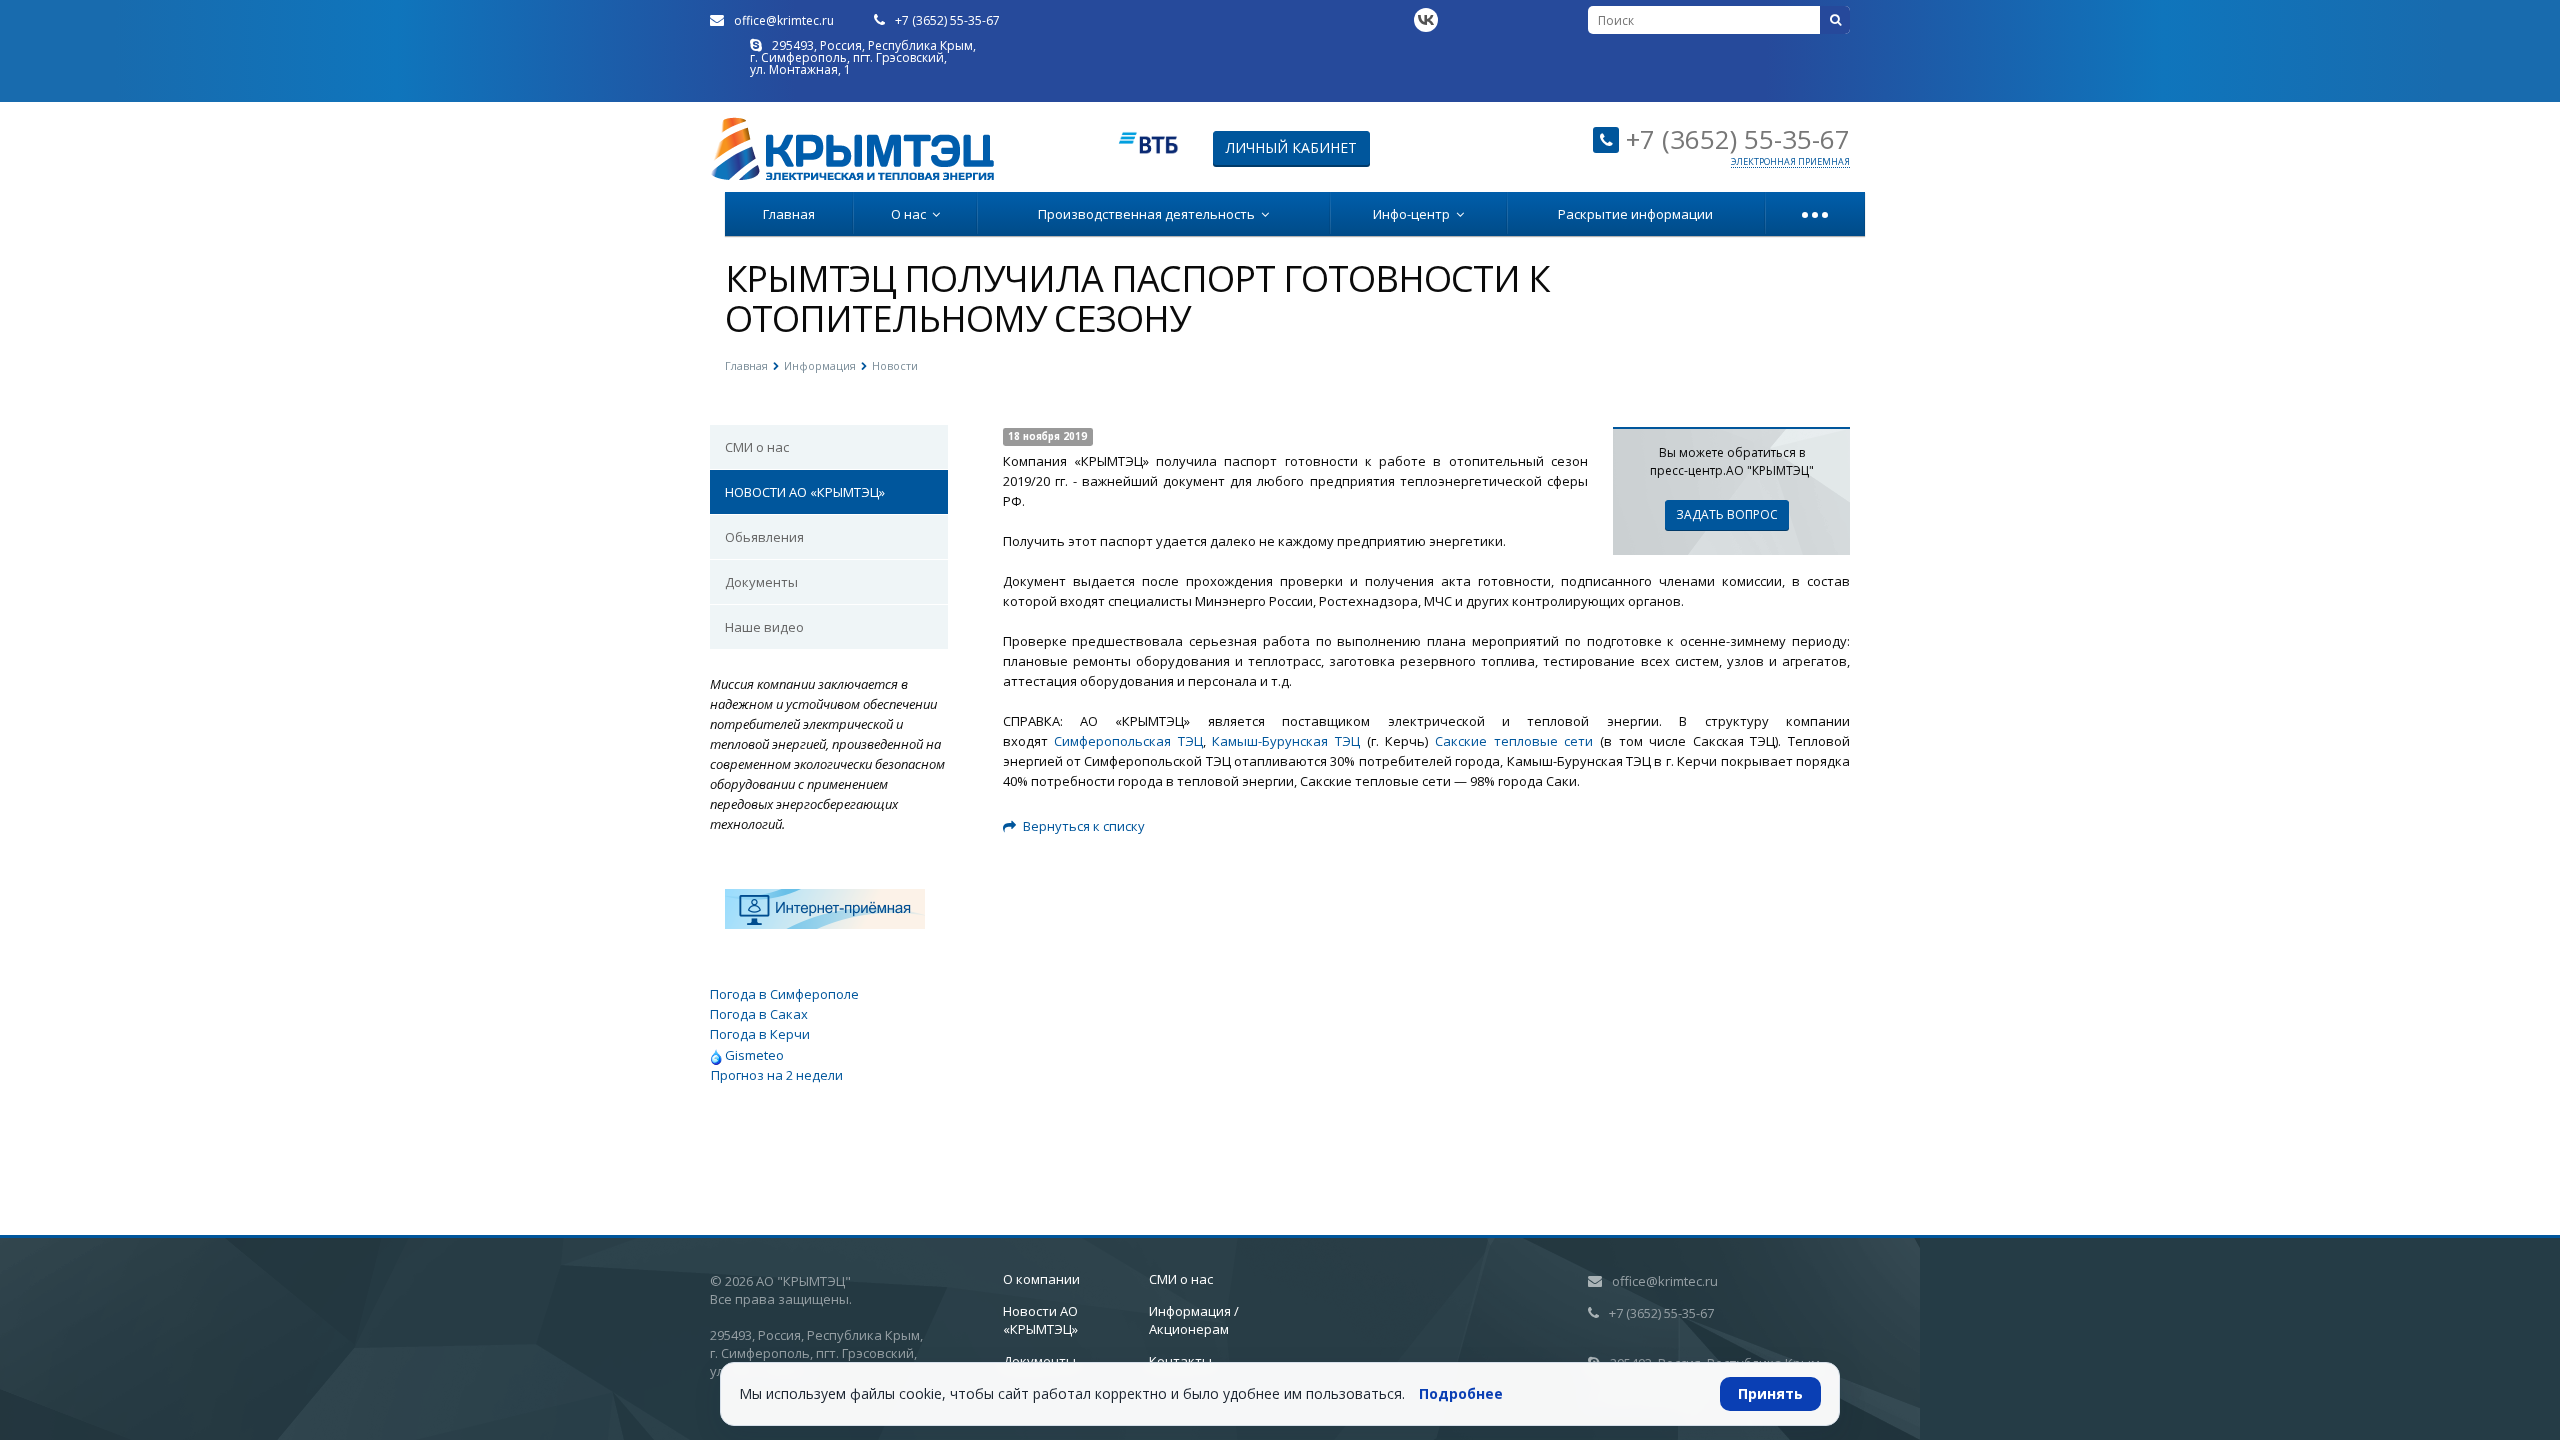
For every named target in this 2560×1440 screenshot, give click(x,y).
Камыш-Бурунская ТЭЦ (1286, 741)
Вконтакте (1426, 20)
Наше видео (764, 627)
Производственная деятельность (1149, 214)
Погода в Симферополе (784, 994)
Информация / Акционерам (1194, 1320)
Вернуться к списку (1084, 826)
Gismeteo (753, 1055)
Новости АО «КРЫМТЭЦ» (1040, 1320)
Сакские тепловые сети (1514, 741)
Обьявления (764, 537)
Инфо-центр (1414, 214)
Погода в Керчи (760, 1034)
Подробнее (1461, 1393)
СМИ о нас (757, 447)
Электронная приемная (1790, 161)
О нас (911, 214)
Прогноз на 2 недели (777, 1075)
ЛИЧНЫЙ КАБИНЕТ (1291, 147)
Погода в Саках (759, 1014)
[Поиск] (1835, 20)
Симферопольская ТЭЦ (1128, 741)
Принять (1770, 1393)
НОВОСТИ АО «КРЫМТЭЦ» (805, 492)
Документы (761, 582)
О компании (1041, 1279)
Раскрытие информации (1635, 214)
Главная (789, 214)
